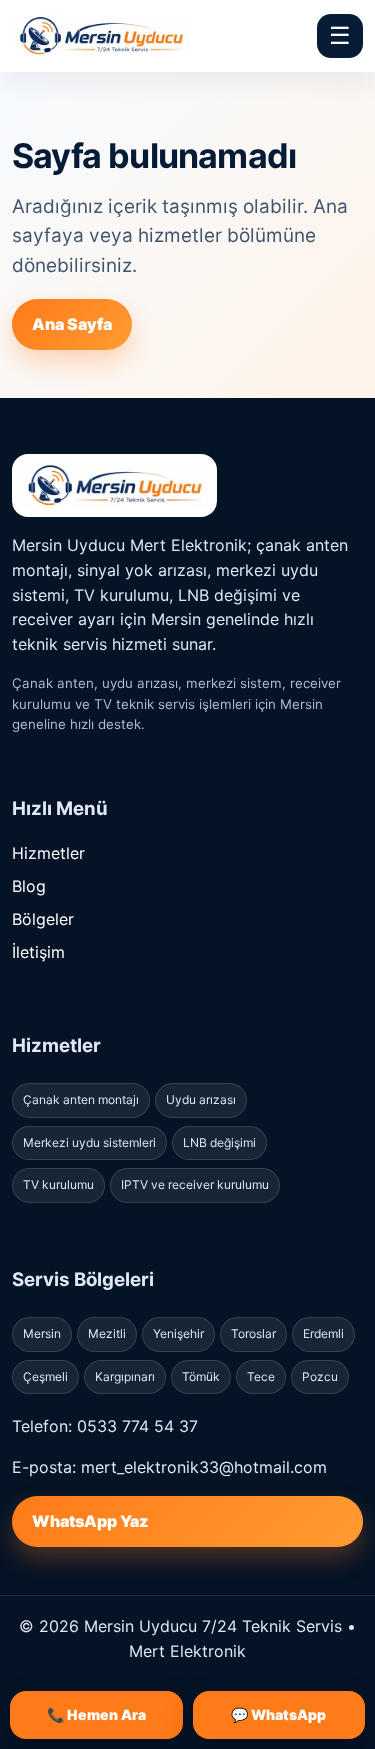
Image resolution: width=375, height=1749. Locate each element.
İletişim (38, 952)
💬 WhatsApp (278, 1714)
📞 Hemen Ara (96, 1714)
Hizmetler (48, 853)
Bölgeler (43, 919)
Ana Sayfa (72, 324)
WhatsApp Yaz (90, 1521)
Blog (29, 886)
